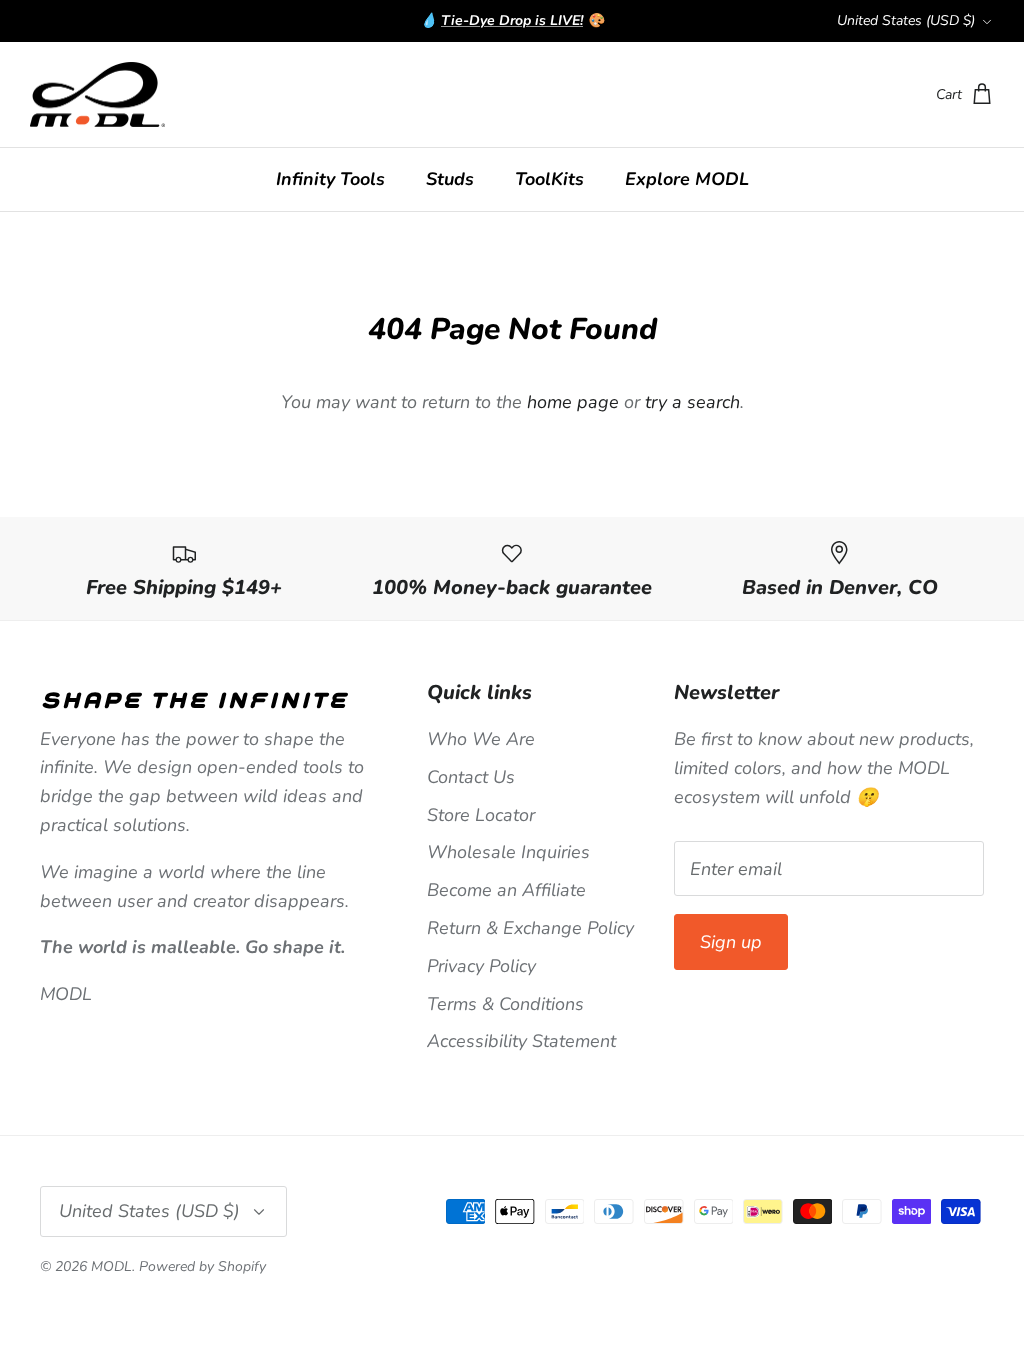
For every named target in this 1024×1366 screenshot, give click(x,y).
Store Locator (481, 815)
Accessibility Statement (521, 1041)
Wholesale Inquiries (508, 852)
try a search (692, 402)
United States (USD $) (906, 20)
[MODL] (97, 95)
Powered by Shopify (202, 1266)
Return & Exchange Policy (530, 928)
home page (573, 402)
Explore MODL (687, 179)
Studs (450, 179)
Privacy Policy (481, 966)
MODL (111, 1266)
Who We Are (481, 739)
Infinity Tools (330, 179)
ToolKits (549, 179)
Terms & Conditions (505, 1004)
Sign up (731, 942)
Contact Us (471, 777)
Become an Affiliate (506, 890)
